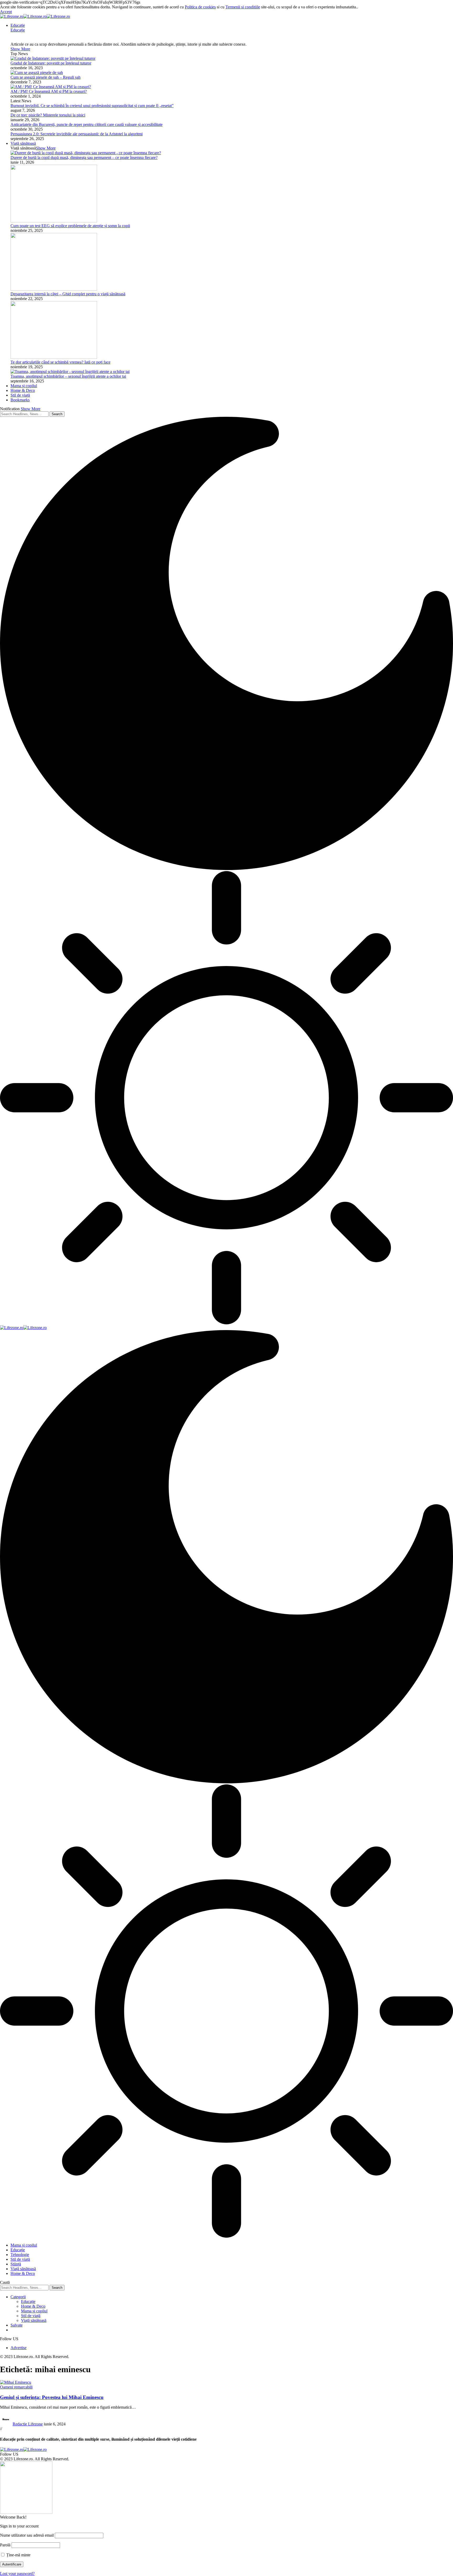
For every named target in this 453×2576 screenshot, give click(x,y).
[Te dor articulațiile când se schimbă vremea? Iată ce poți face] (54, 357)
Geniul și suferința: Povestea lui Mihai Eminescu (52, 2397)
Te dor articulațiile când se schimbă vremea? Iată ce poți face (60, 362)
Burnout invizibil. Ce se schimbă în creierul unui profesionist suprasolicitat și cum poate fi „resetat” (92, 106)
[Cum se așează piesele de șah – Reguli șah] (37, 73)
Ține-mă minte (18, 2555)
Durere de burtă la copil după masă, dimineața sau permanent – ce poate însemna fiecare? (84, 158)
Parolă (5, 2545)
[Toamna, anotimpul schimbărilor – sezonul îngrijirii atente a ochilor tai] (70, 372)
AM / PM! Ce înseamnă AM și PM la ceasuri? (49, 91)
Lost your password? (17, 2574)
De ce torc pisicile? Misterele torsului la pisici (48, 115)
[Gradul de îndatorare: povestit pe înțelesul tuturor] (53, 58)
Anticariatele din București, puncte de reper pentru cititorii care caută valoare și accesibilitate (87, 124)
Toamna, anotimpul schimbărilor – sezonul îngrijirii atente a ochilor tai (68, 376)
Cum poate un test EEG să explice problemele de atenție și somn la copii (70, 226)
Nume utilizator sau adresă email (27, 2535)
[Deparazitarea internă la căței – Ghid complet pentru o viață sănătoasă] (54, 289)
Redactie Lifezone (28, 2424)
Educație (18, 30)
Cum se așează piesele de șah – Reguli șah (45, 77)
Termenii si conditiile (243, 7)
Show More (31, 409)
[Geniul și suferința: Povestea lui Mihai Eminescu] (16, 2382)
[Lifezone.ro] (35, 16)
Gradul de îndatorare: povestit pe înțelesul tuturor (51, 63)
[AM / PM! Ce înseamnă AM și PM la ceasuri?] (51, 87)
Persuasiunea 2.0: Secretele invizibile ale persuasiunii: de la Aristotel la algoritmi (77, 134)
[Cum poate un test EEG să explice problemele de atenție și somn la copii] (54, 221)
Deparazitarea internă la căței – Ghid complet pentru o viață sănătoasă (68, 294)
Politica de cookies (200, 7)
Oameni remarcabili (16, 2387)
